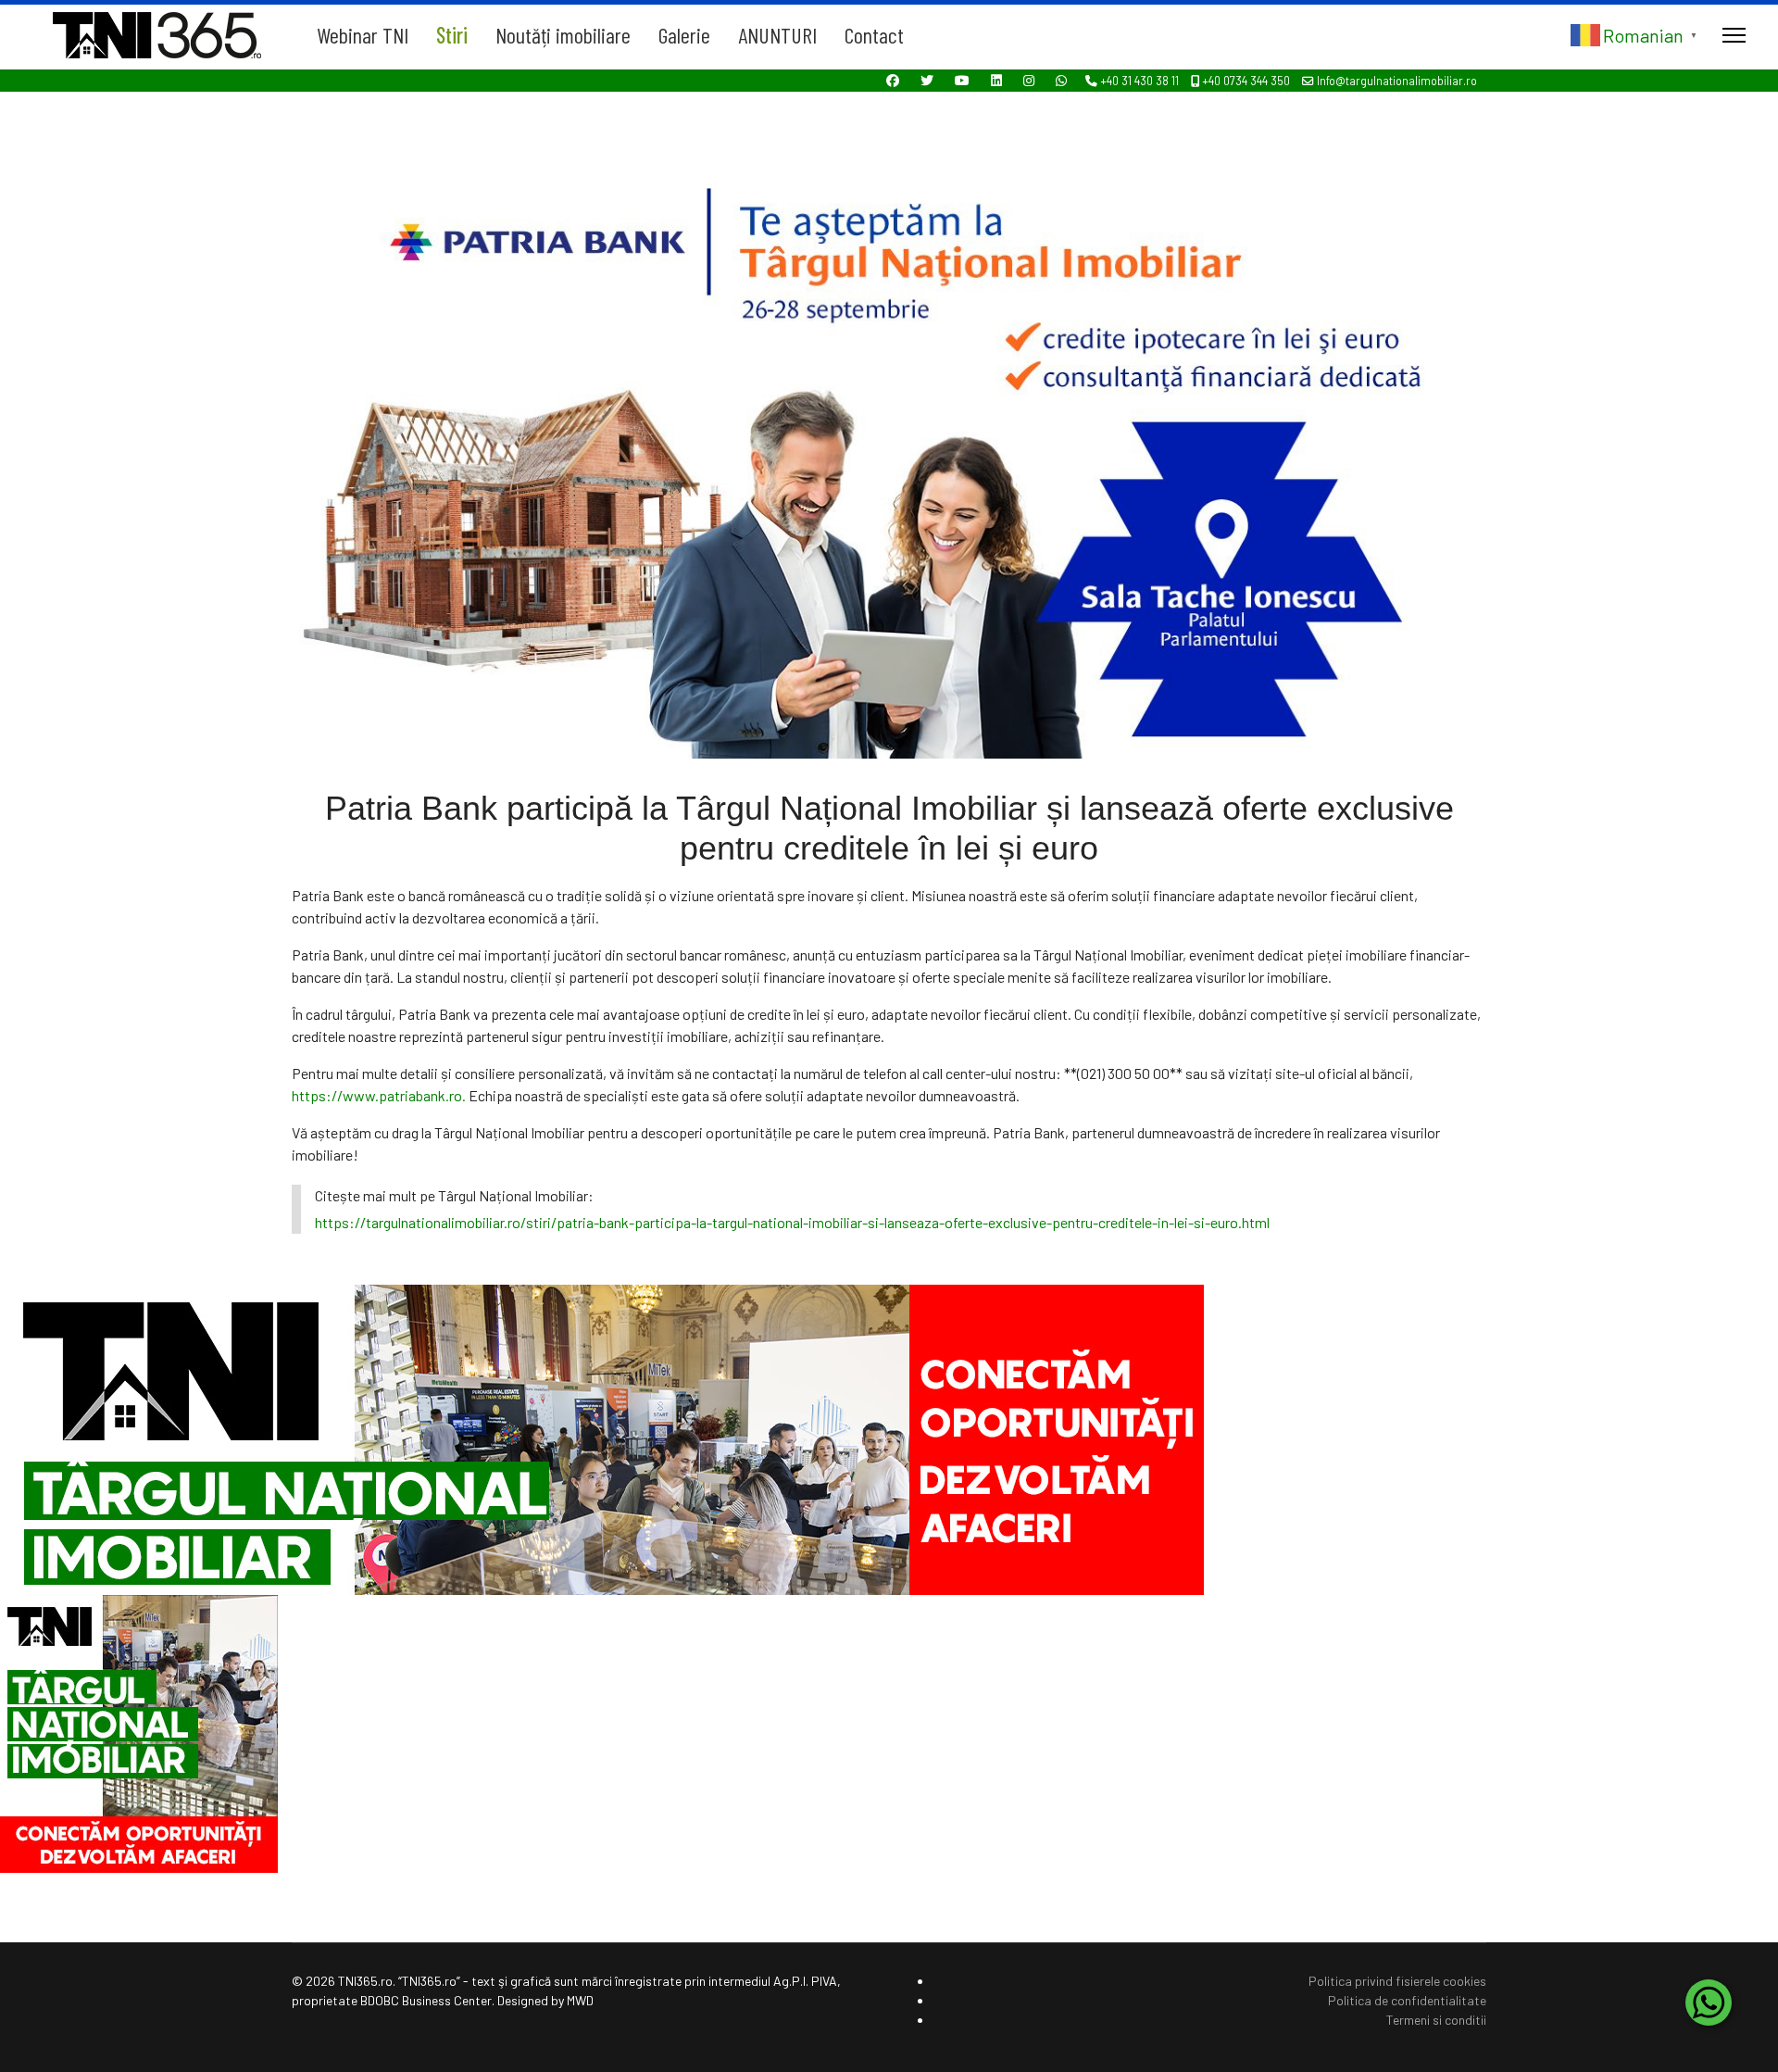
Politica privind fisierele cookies (1397, 1981)
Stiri (452, 35)
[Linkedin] (996, 80)
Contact (874, 35)
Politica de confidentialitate (1407, 2000)
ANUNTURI (777, 35)
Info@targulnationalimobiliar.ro (1397, 81)
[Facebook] (893, 80)
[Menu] (1734, 35)
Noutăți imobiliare (563, 35)
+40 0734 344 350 (1246, 81)
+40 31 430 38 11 (1139, 81)
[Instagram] (1029, 80)
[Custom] (1061, 80)
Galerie (684, 35)
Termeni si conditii (1436, 2020)
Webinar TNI (363, 35)
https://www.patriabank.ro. (379, 1095)
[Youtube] (962, 80)
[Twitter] (927, 80)
